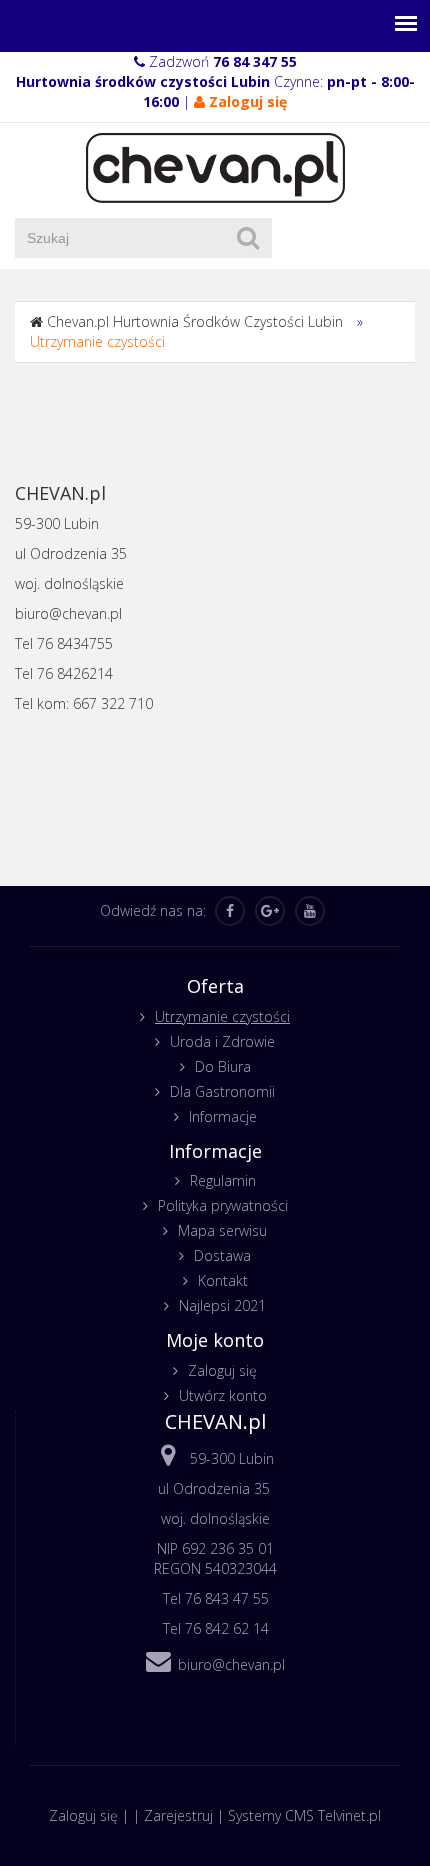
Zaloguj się (222, 1370)
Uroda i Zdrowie (222, 1041)
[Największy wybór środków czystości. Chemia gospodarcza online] (215, 166)
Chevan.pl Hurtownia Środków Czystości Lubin (195, 321)
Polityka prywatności (223, 1205)
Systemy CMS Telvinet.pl (304, 1815)
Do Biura (223, 1066)
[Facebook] (230, 911)
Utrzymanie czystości (97, 341)
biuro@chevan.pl (231, 1664)
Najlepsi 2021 (222, 1305)
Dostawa (222, 1255)
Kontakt (223, 1280)
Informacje (223, 1116)
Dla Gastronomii (222, 1091)
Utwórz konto (223, 1395)
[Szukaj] (248, 238)
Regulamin (223, 1180)
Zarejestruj (178, 1815)
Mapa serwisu (222, 1230)
